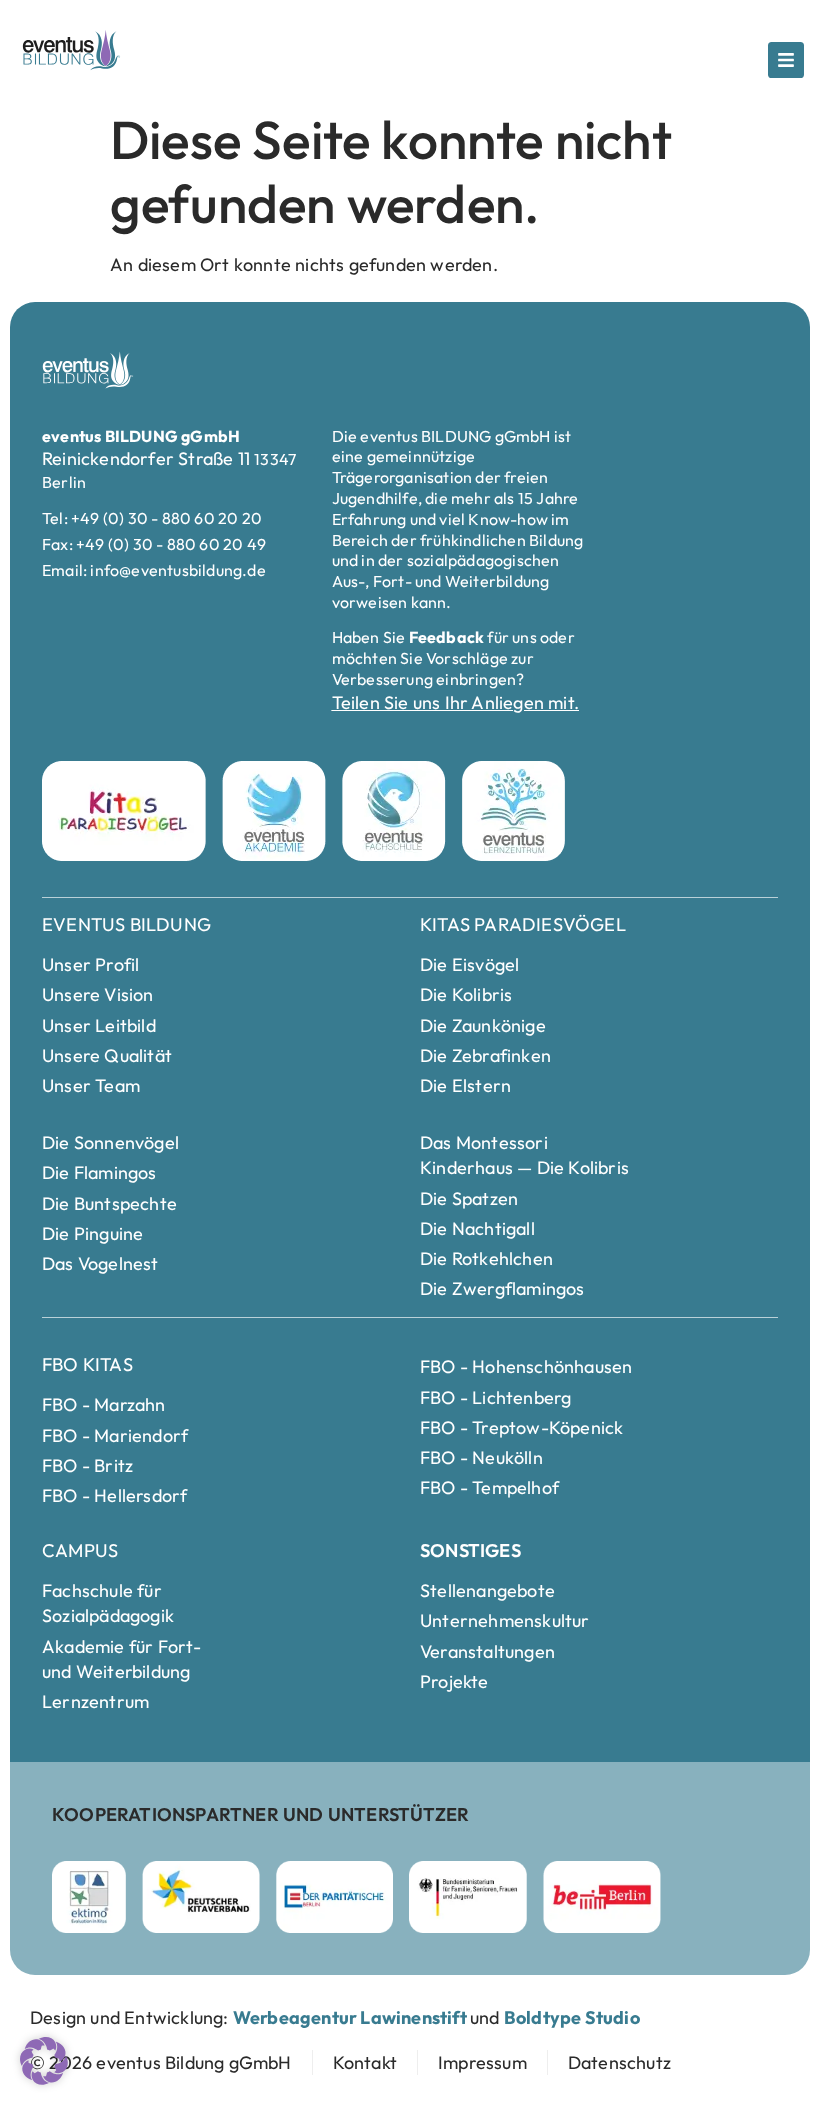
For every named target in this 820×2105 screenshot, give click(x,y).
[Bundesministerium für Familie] (467, 1897)
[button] (44, 2061)
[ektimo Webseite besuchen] (89, 1897)
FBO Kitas (87, 1364)
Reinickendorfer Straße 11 (148, 458)
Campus (80, 1550)
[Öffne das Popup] (786, 60)
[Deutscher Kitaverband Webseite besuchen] (201, 1897)
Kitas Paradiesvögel (523, 924)
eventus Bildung (126, 924)
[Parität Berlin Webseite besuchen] (334, 1897)
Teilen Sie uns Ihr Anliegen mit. (455, 702)
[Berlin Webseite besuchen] (602, 1897)
